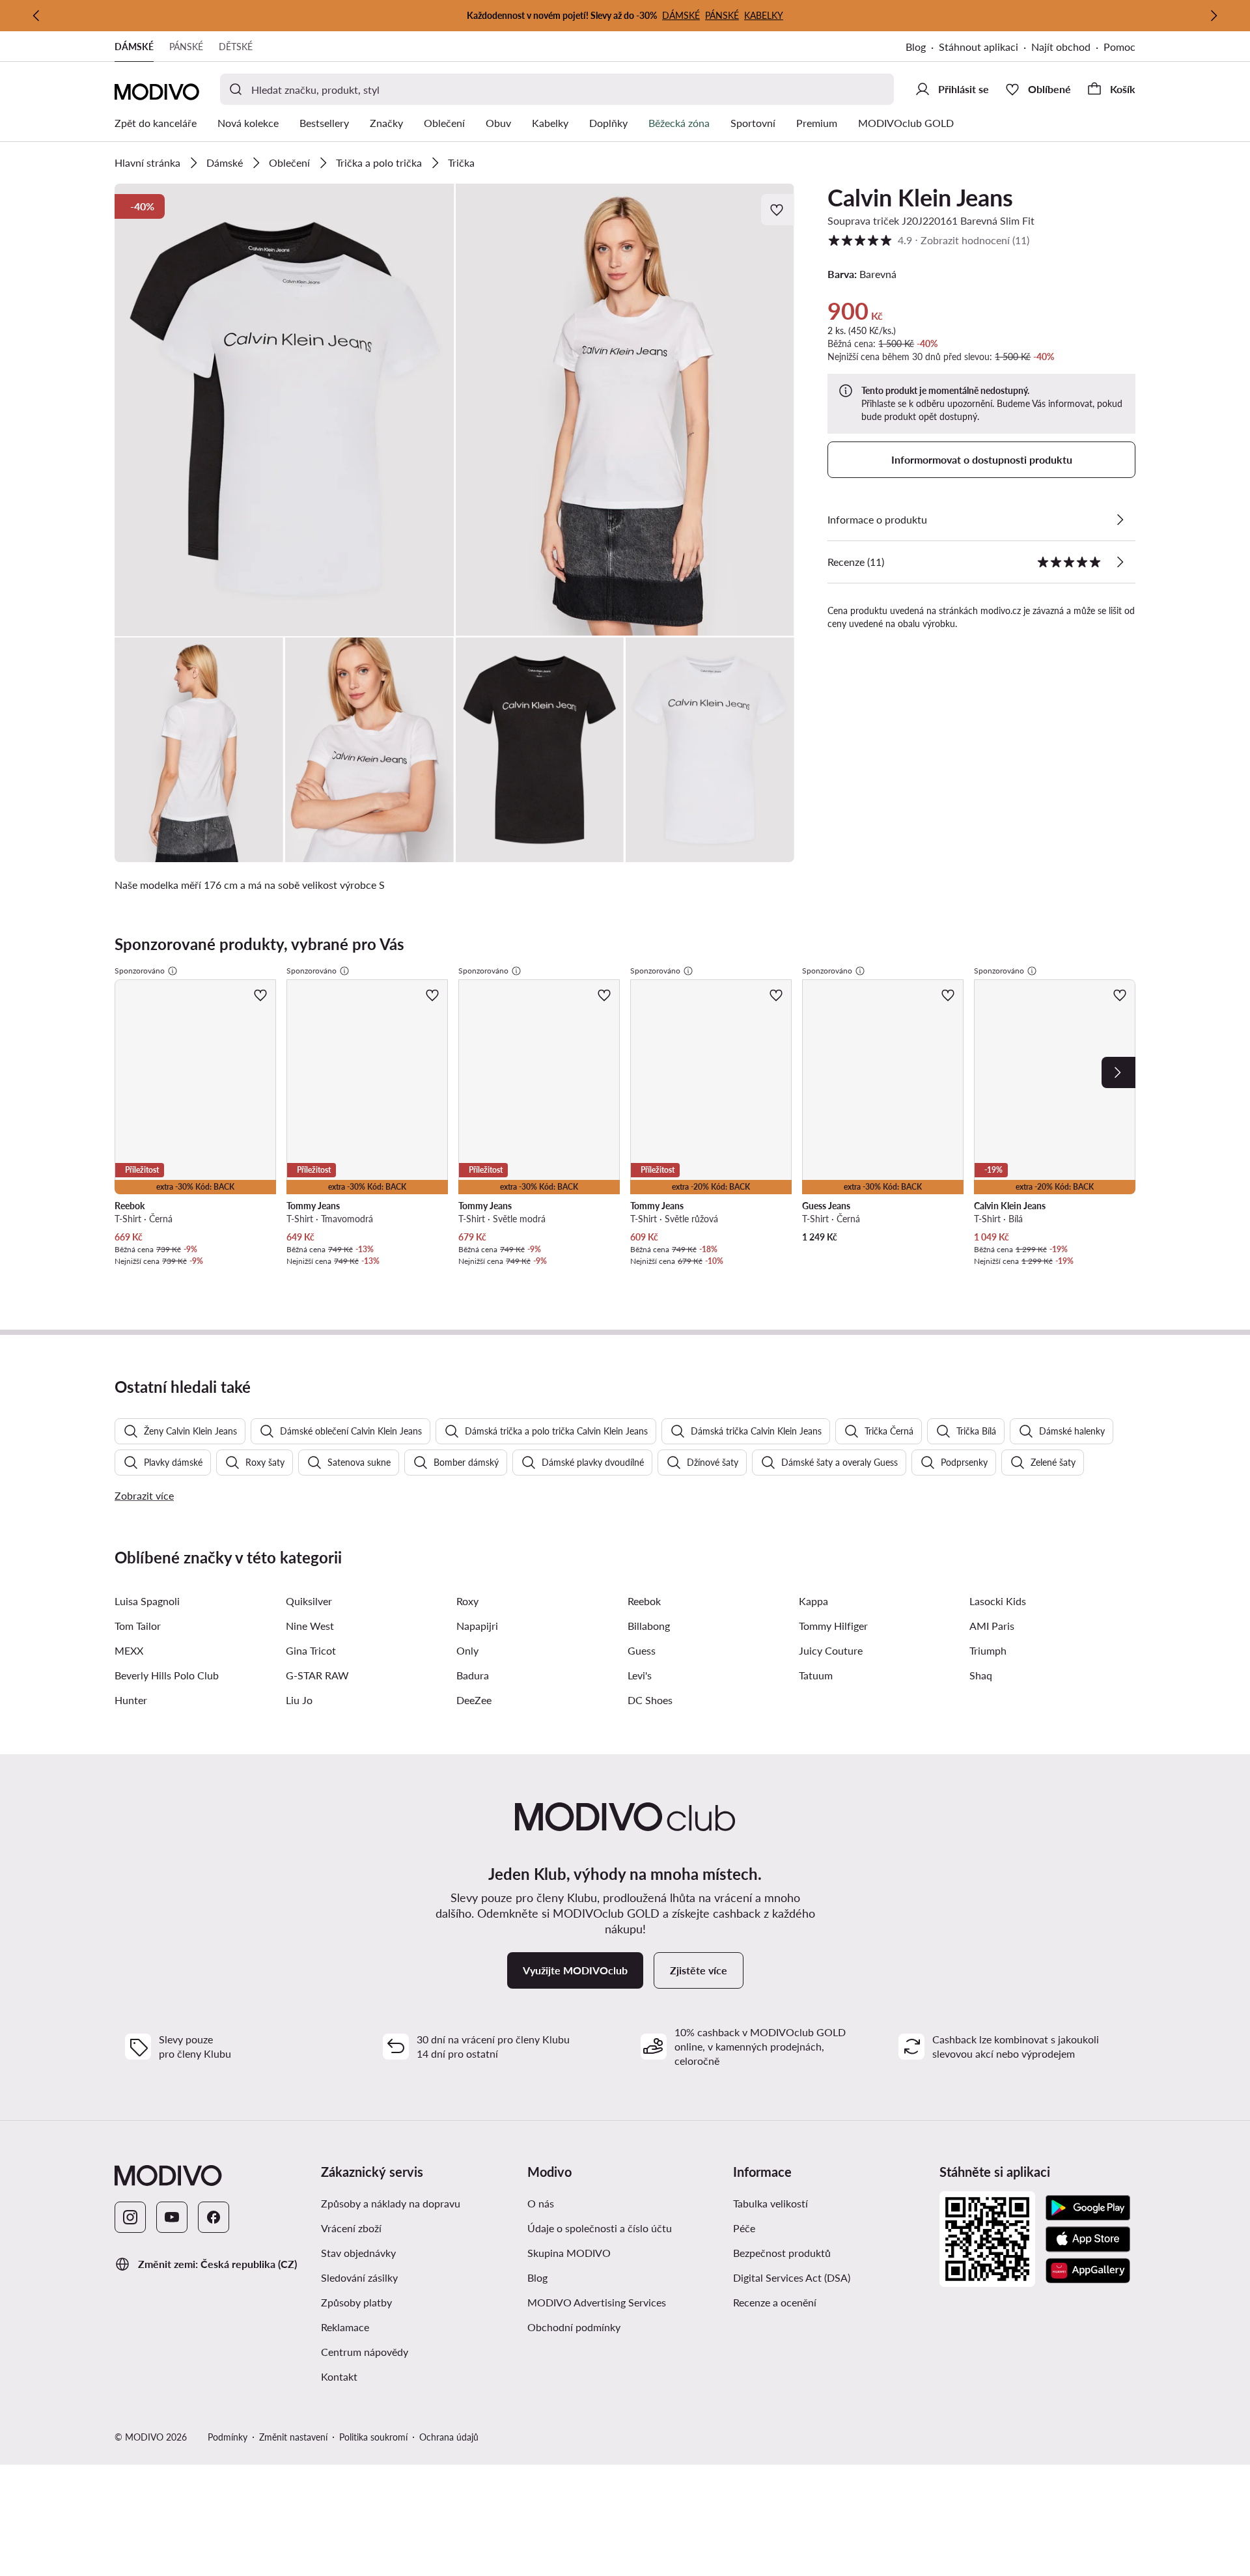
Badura (473, 1675)
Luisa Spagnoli (147, 1601)
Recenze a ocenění (775, 2302)
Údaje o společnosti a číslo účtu (600, 2228)
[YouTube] (172, 2217)
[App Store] (1088, 2239)
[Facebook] (214, 2217)
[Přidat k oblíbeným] (778, 210)
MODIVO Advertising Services (597, 2302)
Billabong (649, 1626)
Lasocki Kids (998, 1601)
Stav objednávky (358, 2253)
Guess (642, 1650)
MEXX (129, 1650)
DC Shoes (650, 1700)
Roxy (467, 1601)
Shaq (981, 1675)
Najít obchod (1061, 47)
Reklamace (345, 2327)
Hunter (131, 1700)
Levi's (640, 1675)
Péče (744, 2228)
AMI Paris (992, 1626)
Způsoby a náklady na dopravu (391, 2203)
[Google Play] (1088, 2208)
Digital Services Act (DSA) (792, 2277)
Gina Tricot (311, 1650)
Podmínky (228, 2437)
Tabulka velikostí (771, 2203)
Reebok (644, 1601)
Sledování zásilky (359, 2277)
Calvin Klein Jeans (920, 197)
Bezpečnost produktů (782, 2253)
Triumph (988, 1650)
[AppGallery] (1088, 2271)
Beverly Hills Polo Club (167, 1675)
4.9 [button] (928, 240)
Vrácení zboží (351, 2228)
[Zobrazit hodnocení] (1120, 562)
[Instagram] (130, 2217)
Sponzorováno (140, 971)
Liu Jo (299, 1700)
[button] (285, 410)
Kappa (813, 1601)
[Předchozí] (36, 16)
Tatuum (816, 1675)
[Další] (1214, 16)
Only (467, 1650)
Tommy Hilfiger (833, 1626)
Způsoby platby (356, 2302)
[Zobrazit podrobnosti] (1120, 520)
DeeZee (474, 1700)
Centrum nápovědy (365, 2352)
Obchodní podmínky (574, 2327)
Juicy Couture (831, 1650)
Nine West (310, 1626)
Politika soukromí (373, 2437)
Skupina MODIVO (569, 2253)
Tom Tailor (138, 1626)
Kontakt (339, 2376)
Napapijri (477, 1626)
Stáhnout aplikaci (979, 47)
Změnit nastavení (293, 2437)
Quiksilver (309, 1601)
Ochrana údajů (449, 2437)
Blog (916, 47)
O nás (541, 2203)
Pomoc (1119, 47)
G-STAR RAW (317, 1675)
